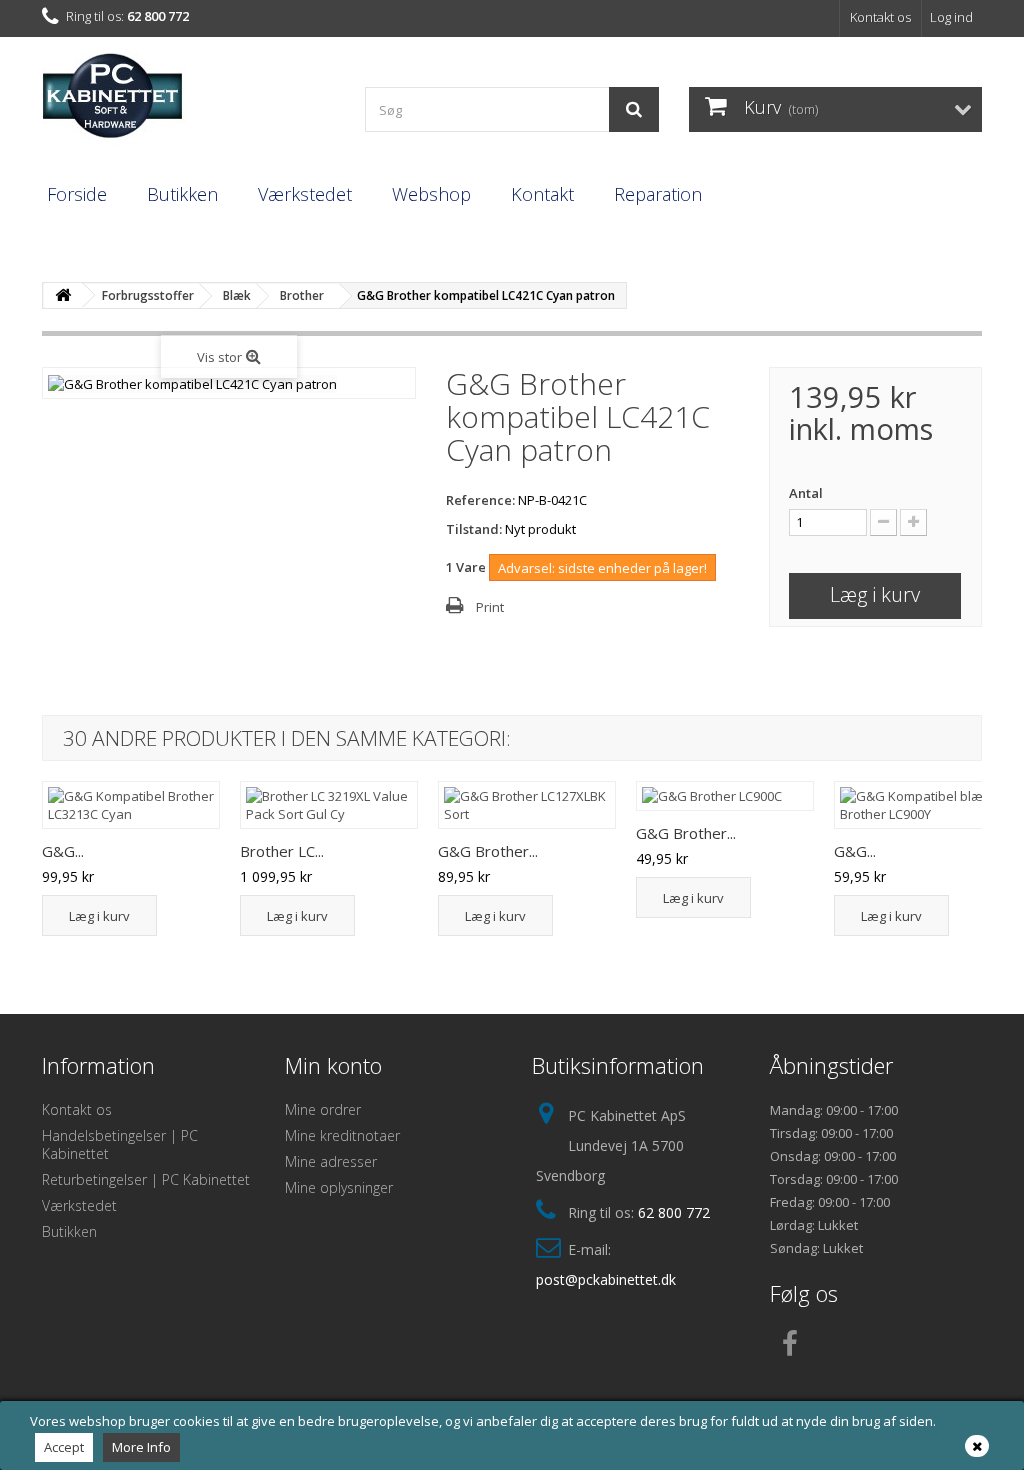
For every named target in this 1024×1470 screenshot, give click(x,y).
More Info (141, 1447)
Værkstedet (305, 194)
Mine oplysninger (339, 1187)
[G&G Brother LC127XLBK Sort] (527, 805)
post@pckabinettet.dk (606, 1279)
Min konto (333, 1065)
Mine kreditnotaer (342, 1135)
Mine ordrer (323, 1109)
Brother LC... (282, 851)
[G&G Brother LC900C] (725, 796)
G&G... (63, 851)
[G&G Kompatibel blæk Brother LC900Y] (923, 805)
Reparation (658, 194)
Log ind (951, 17)
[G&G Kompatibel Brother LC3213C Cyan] (131, 805)
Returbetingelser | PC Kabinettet (146, 1179)
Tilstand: (474, 529)
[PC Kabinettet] (188, 101)
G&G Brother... (488, 851)
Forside (77, 194)
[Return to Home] (63, 295)
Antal (806, 493)
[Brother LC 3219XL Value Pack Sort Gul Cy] (329, 805)
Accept (64, 1447)
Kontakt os (880, 17)
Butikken (182, 194)
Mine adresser (331, 1161)
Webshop (431, 194)
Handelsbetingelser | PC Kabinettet (120, 1144)
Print (490, 607)
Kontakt (542, 194)
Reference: (480, 500)
